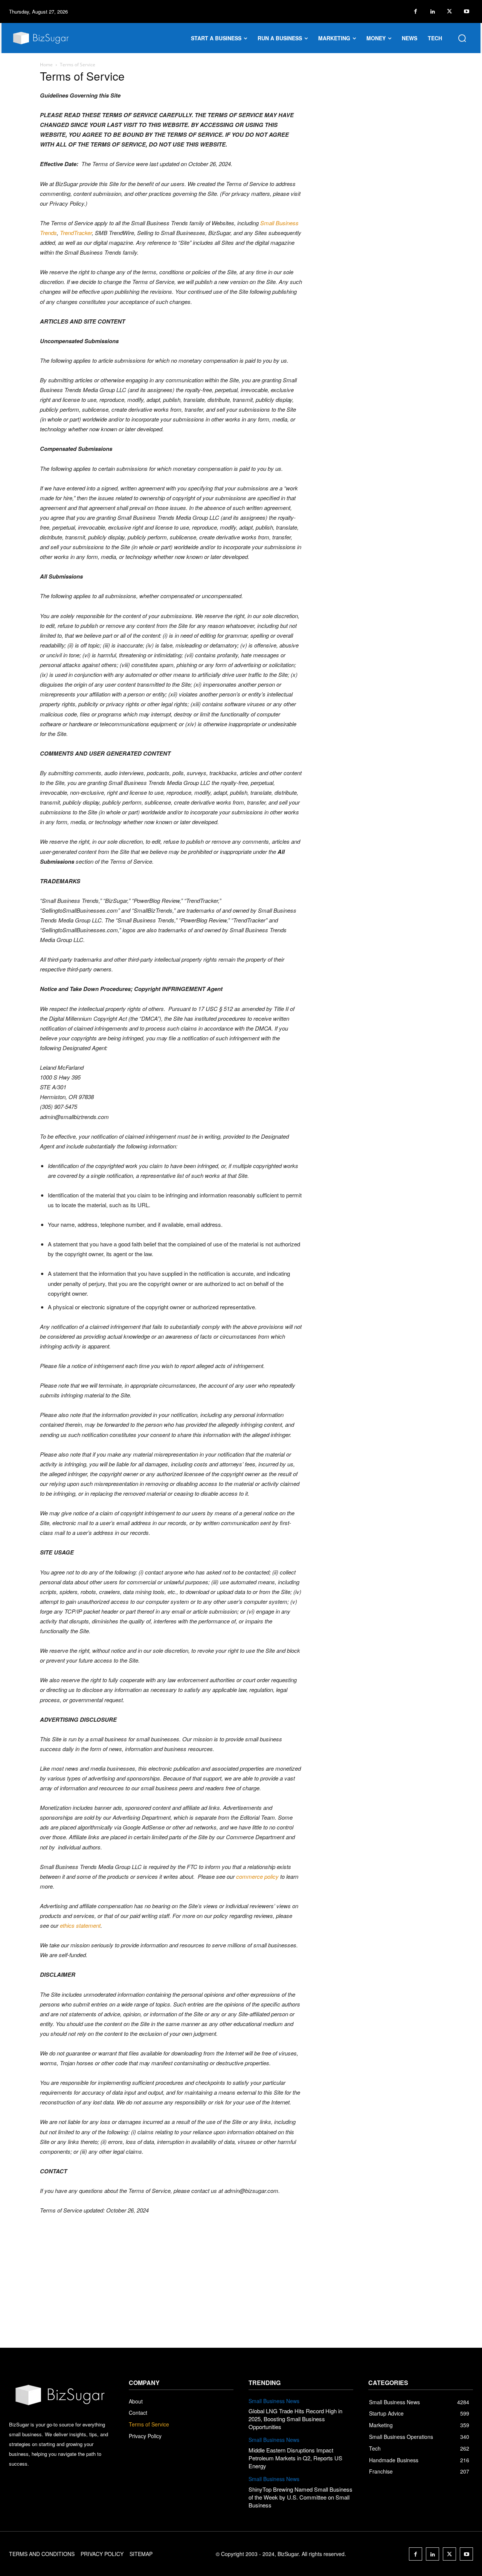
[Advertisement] (241, 2291)
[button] (462, 38)
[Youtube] (466, 11)
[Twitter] (449, 11)
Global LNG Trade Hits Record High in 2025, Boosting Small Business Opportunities (295, 2419)
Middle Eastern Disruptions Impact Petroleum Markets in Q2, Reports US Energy (295, 2458)
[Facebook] (416, 11)
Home (46, 65)
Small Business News (274, 2401)
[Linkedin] (432, 11)
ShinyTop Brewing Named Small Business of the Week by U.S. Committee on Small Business (300, 2497)
